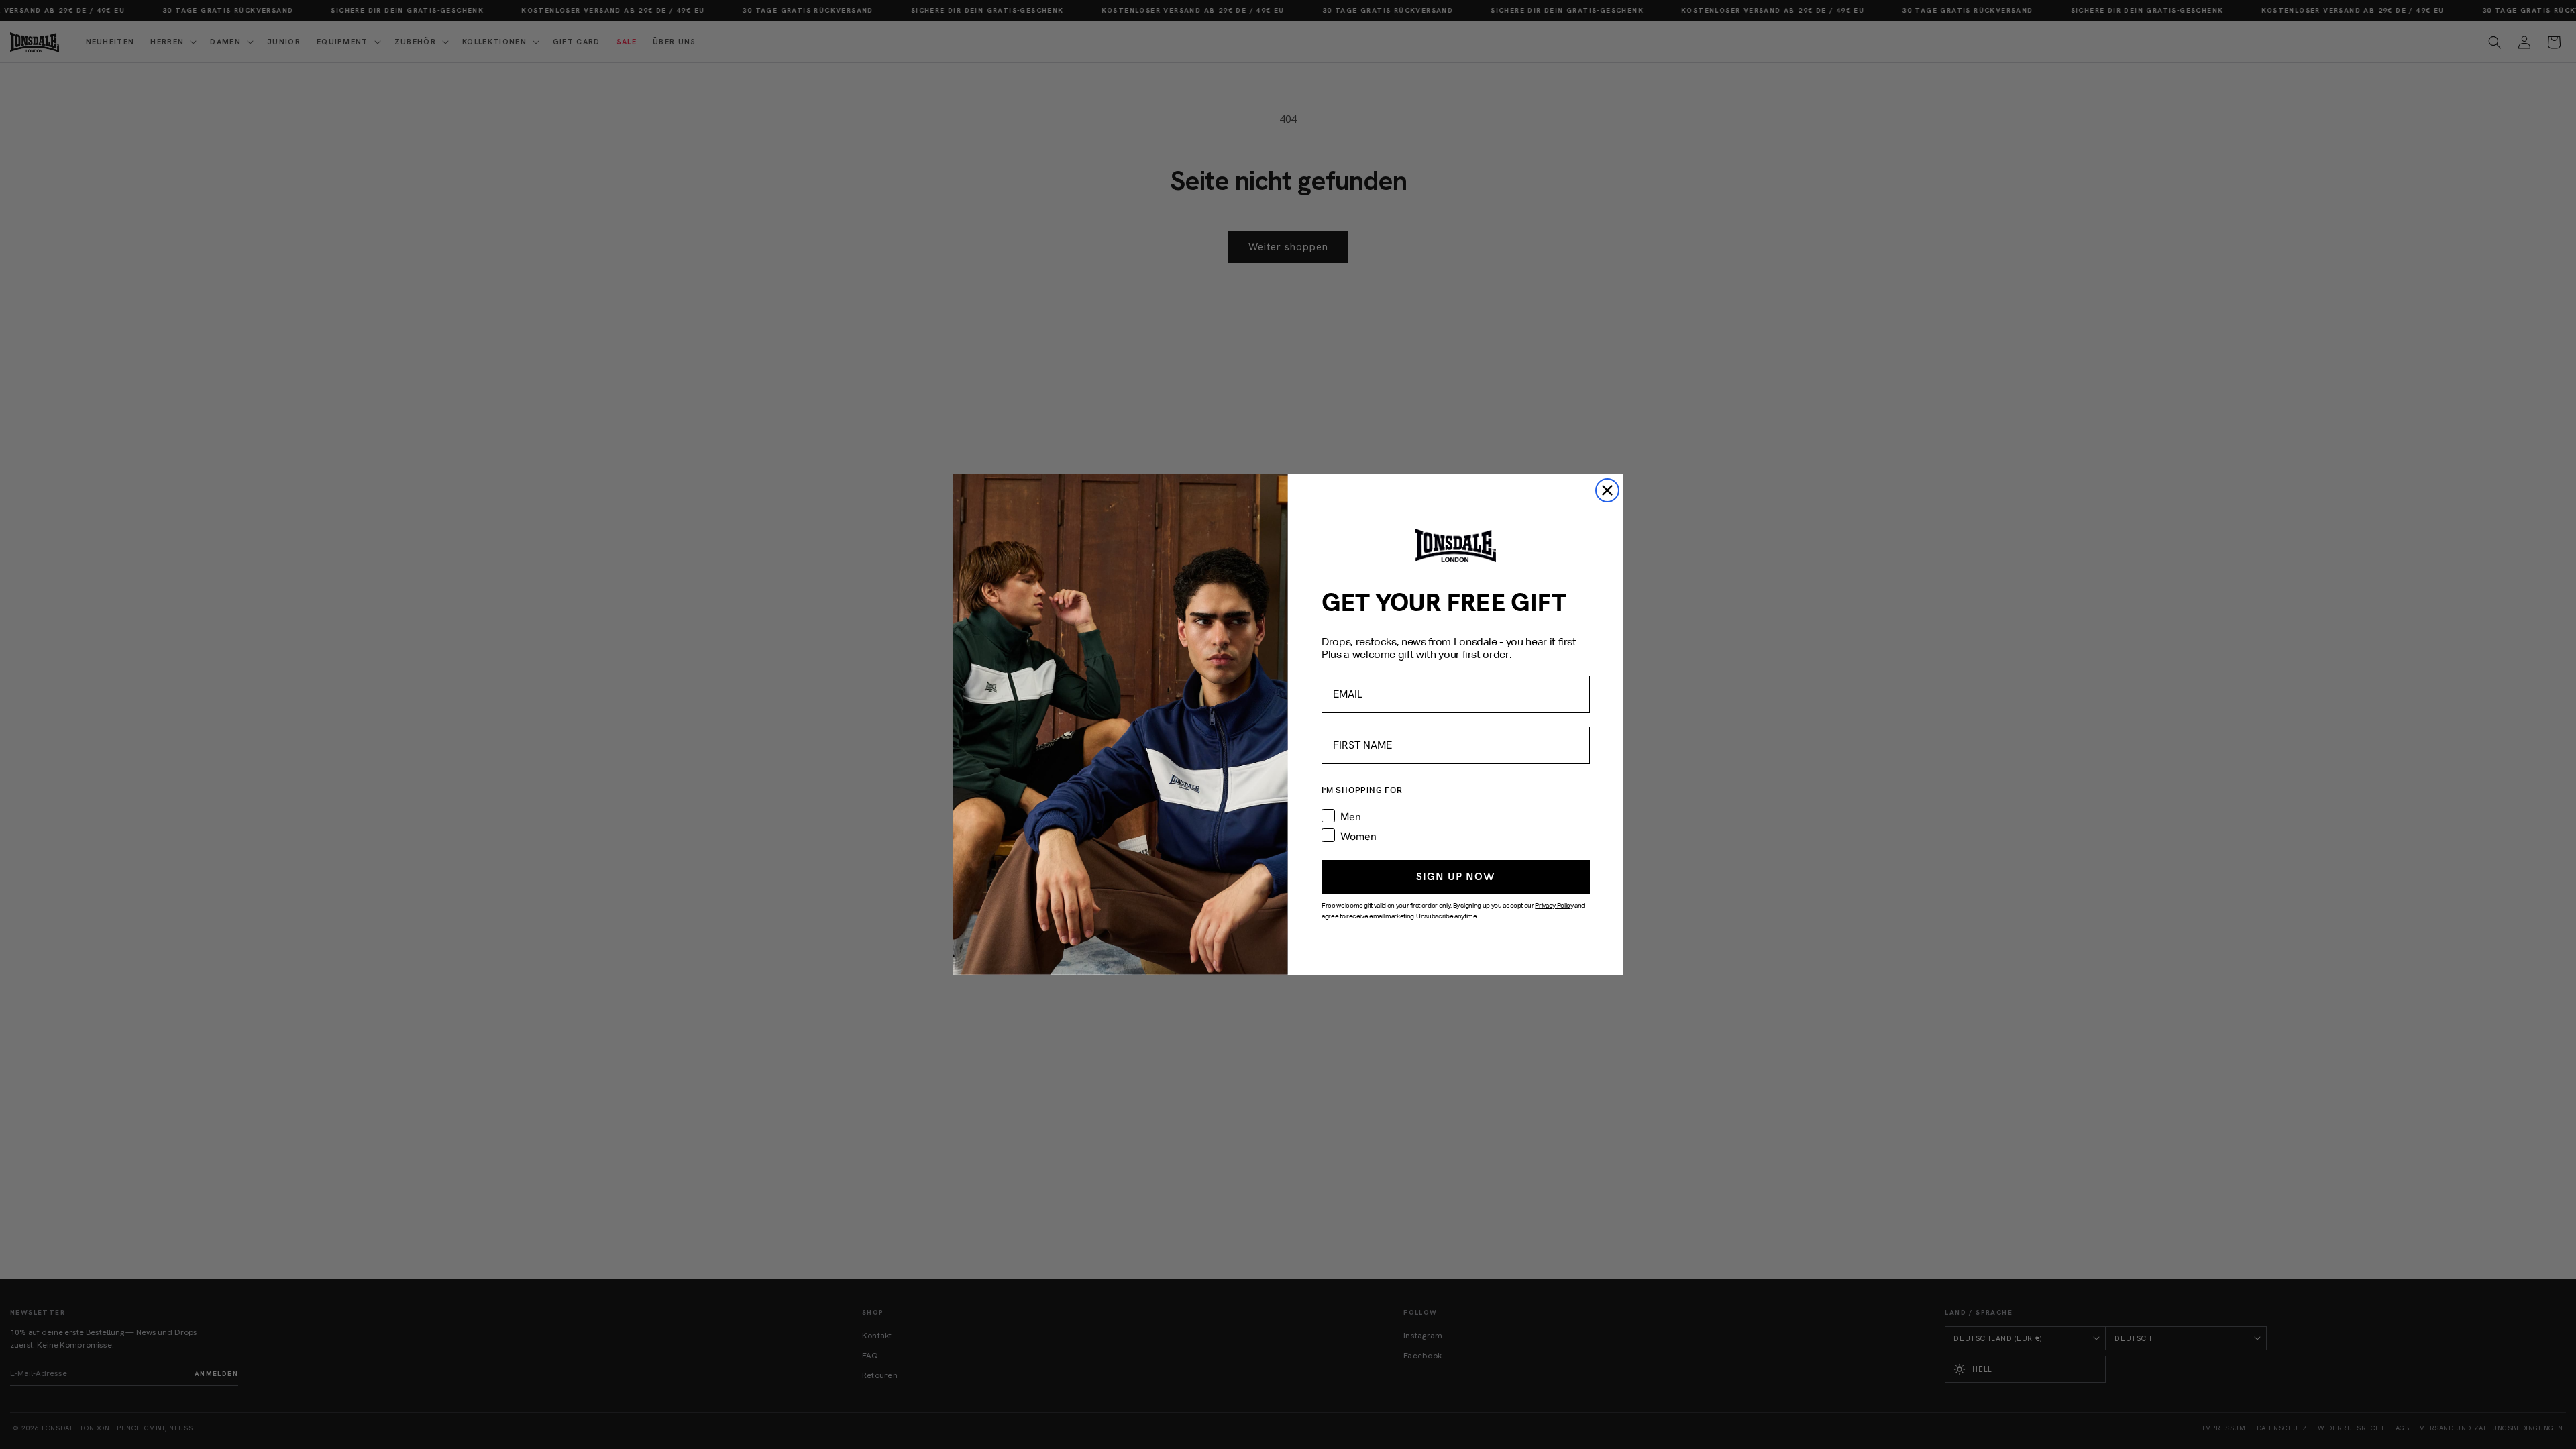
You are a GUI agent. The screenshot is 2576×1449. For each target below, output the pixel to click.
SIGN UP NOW (1456, 876)
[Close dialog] (1607, 490)
